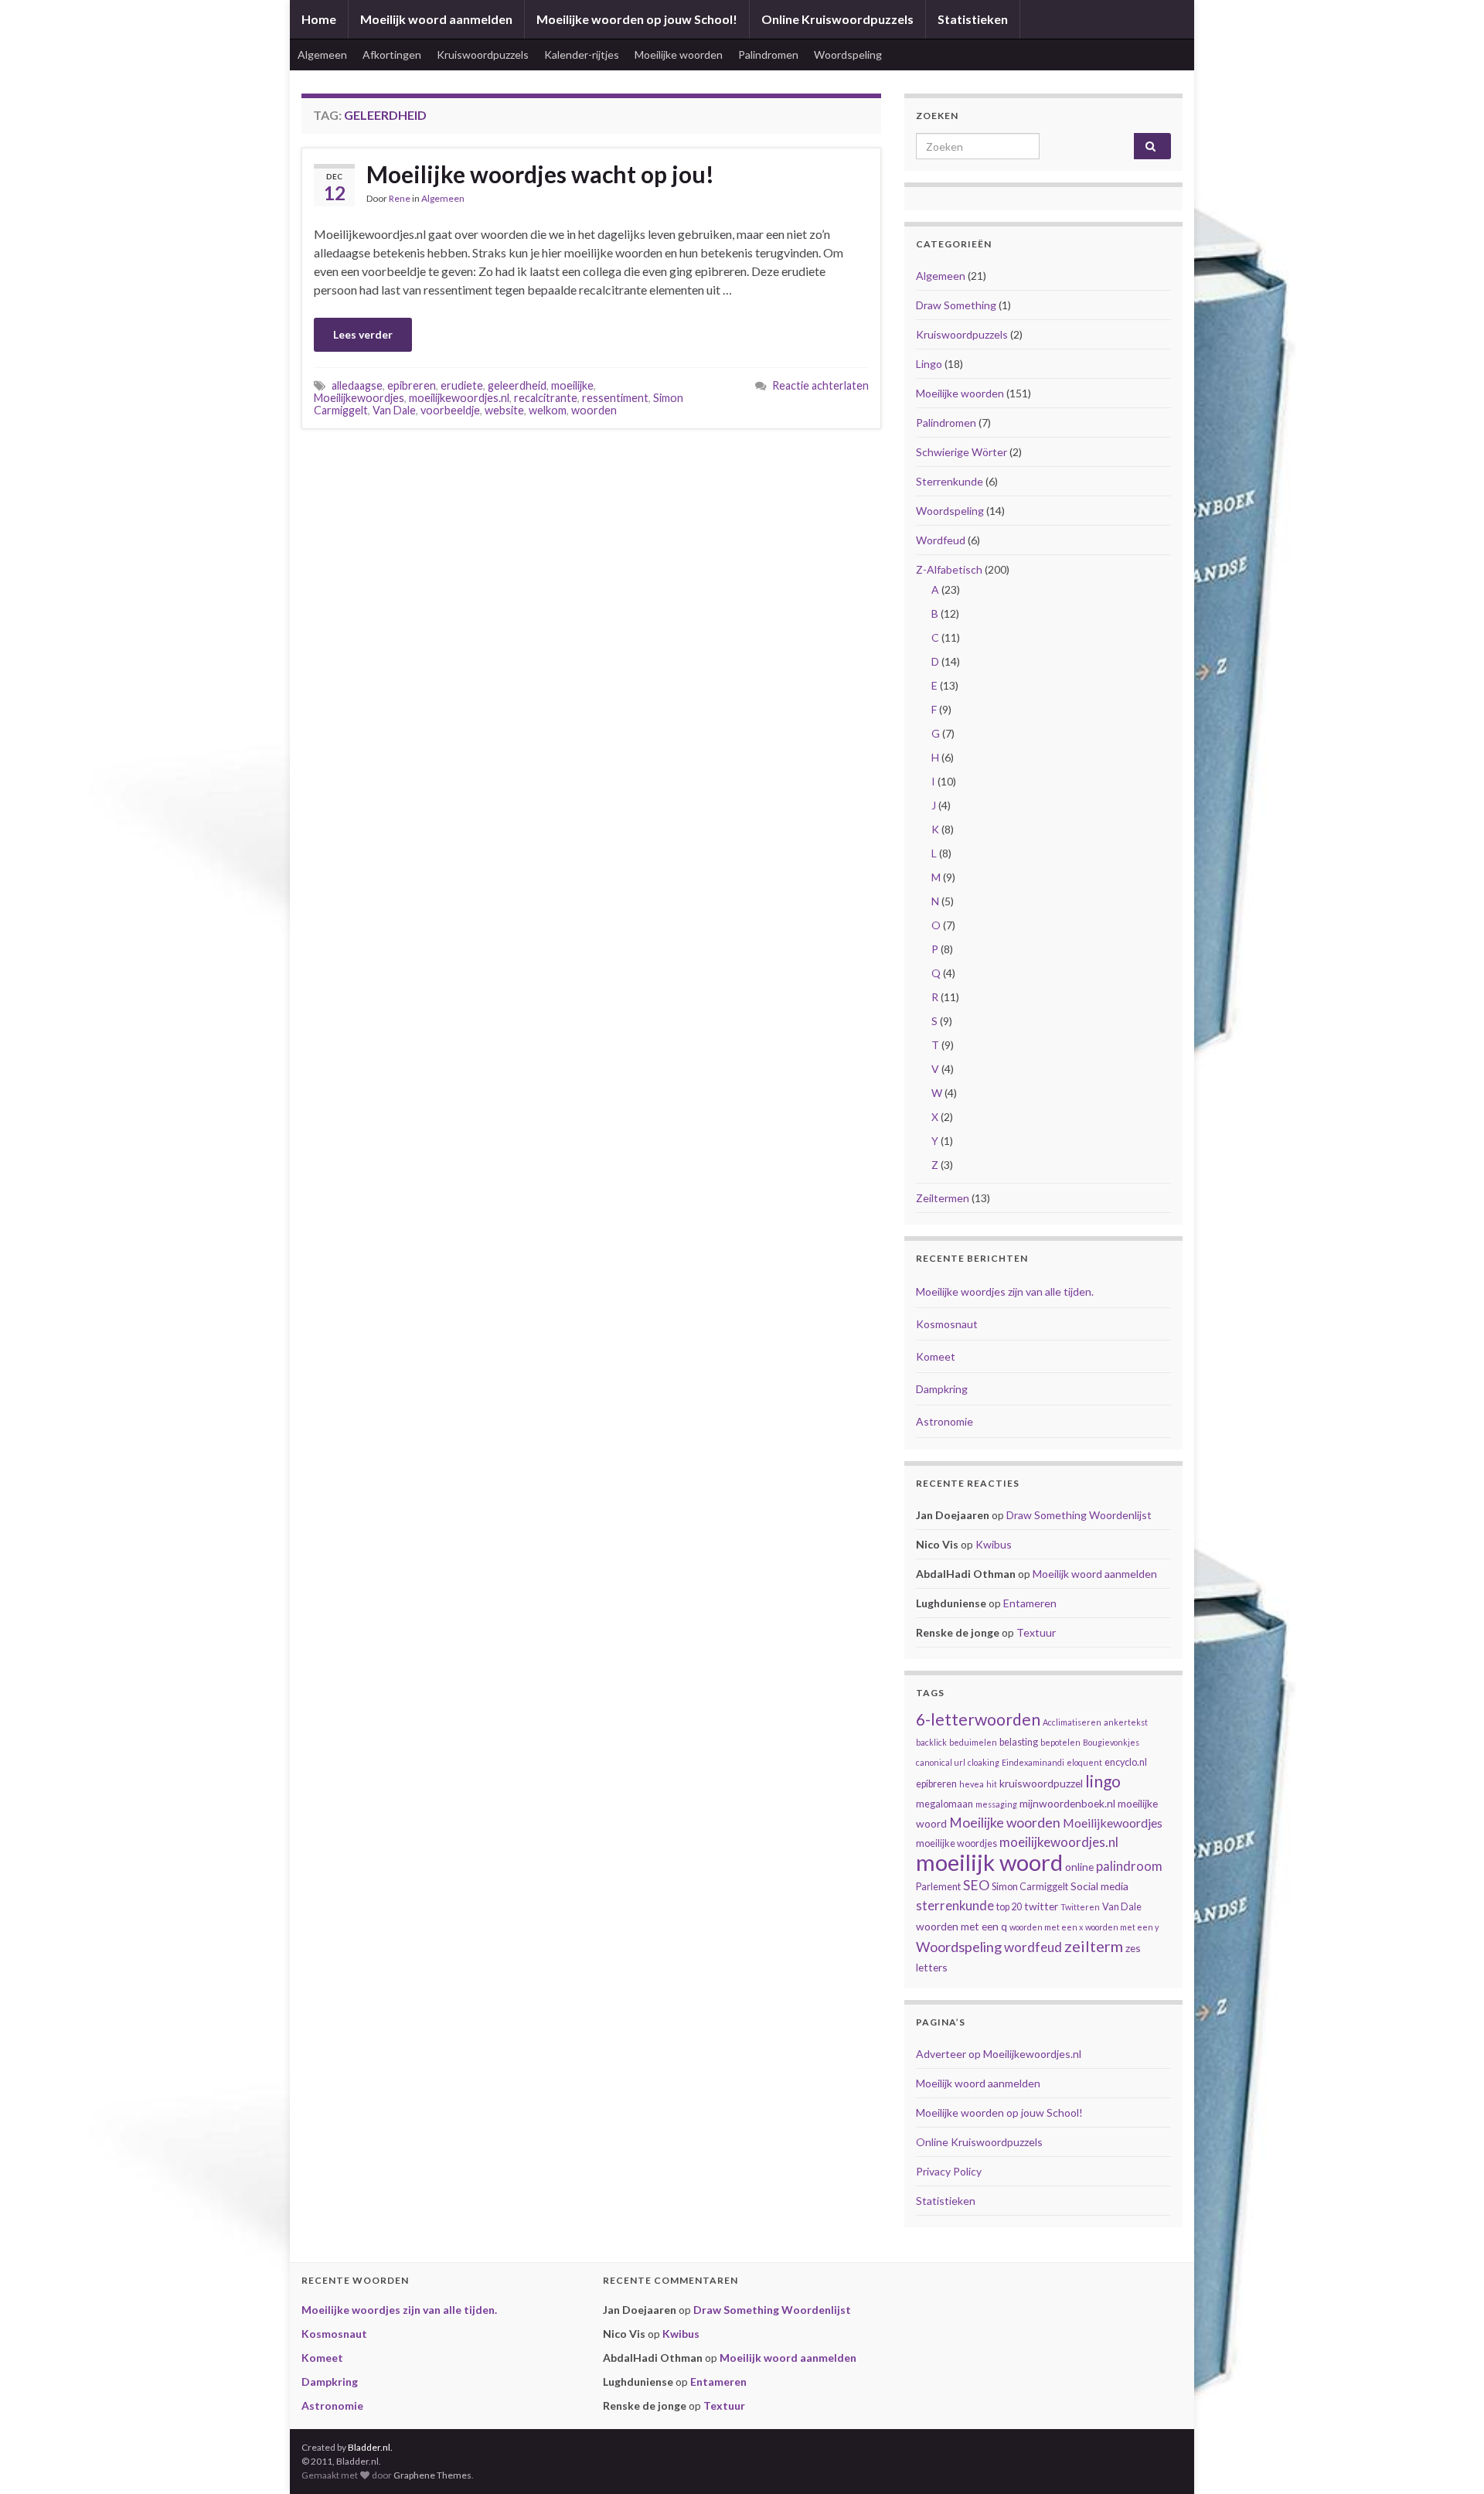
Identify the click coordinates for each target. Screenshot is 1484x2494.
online (1079, 1867)
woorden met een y (1122, 1927)
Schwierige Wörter (962, 452)
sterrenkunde (955, 1906)
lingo (1103, 1781)
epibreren (412, 385)
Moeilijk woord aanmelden (436, 19)
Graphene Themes (432, 2475)
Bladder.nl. (370, 2447)
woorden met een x (1046, 1927)
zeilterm (1094, 1946)
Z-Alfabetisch (949, 569)
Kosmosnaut (947, 1324)
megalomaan (945, 1804)
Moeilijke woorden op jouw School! (637, 19)
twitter (1041, 1906)
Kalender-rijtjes (582, 55)
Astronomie (945, 1421)
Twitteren (1080, 1907)
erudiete (462, 385)
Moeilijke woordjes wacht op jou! (540, 174)
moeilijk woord (989, 1862)
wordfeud (1033, 1947)
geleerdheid (517, 385)
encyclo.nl (1126, 1762)
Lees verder (363, 334)
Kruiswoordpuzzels (483, 55)
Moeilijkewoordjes (359, 398)
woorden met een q (962, 1926)
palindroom (1129, 1866)
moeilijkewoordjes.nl (459, 398)
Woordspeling (848, 55)
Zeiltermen (943, 1198)
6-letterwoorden (978, 1719)
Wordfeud (941, 540)
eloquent (1084, 1762)
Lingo (929, 364)
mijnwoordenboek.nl (1067, 1803)
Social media (1099, 1886)
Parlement (938, 1887)
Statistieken (973, 19)
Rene (400, 198)
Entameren (1030, 1603)
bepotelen (1060, 1742)
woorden (594, 410)
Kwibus (994, 1544)
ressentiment (615, 398)
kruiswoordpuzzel (1041, 1783)
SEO (976, 1885)
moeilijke (572, 385)
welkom (548, 410)
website (504, 410)
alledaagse (357, 385)
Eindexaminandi (1033, 1762)
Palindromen (768, 55)
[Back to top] (1449, 2459)
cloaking (984, 1762)
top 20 (1009, 1907)
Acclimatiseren (1072, 1722)
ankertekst (1126, 1722)
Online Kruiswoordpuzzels (837, 19)
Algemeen (322, 55)
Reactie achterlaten (820, 385)
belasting (1019, 1742)
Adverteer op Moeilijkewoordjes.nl (999, 2054)
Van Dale (394, 410)
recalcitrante (546, 398)
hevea (972, 1784)
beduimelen (973, 1742)
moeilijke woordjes (956, 1843)
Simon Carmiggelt (1030, 1887)
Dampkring (942, 1389)
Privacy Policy (949, 2171)
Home (319, 19)
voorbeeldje (450, 410)
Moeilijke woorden (679, 55)
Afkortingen (392, 55)
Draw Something (956, 305)
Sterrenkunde (950, 481)
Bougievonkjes (1111, 1742)
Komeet (936, 1356)
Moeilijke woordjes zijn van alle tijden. (1005, 1291)
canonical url (941, 1762)
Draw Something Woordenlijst (1079, 1515)
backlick (931, 1742)
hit (992, 1784)
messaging (996, 1804)
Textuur (1036, 1632)
